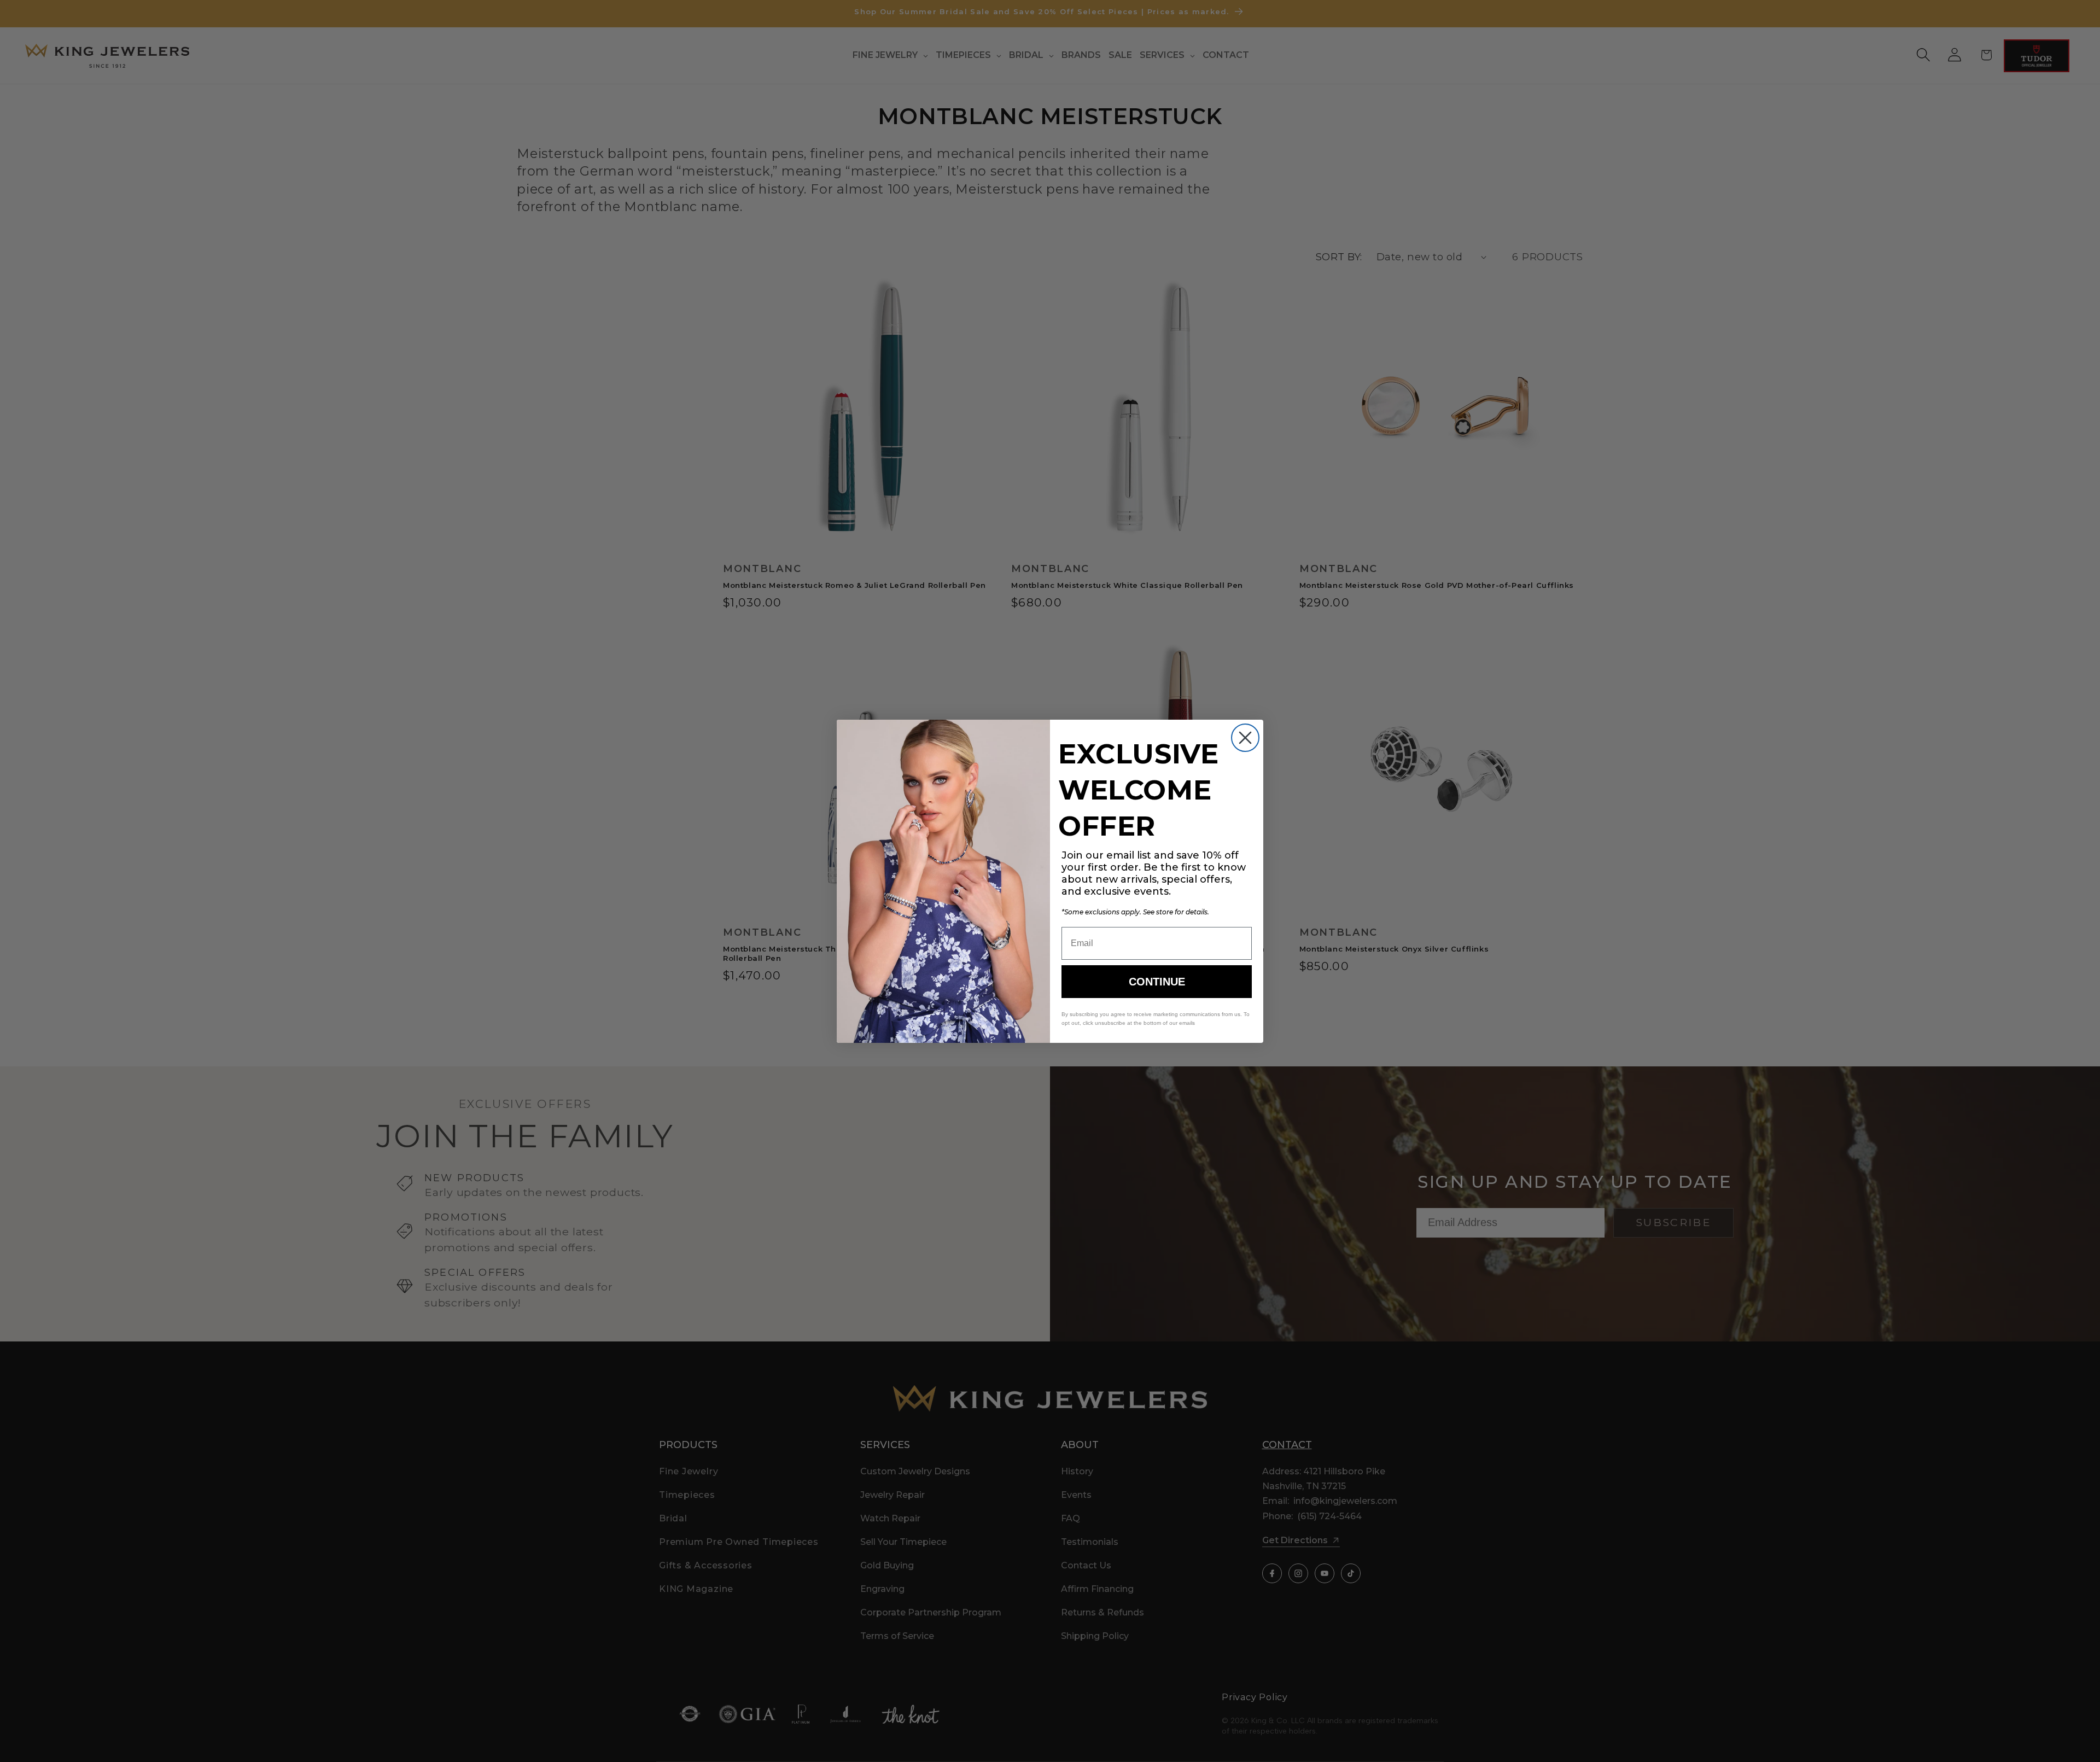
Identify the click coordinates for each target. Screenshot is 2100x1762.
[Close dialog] (1245, 738)
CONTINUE (1157, 982)
